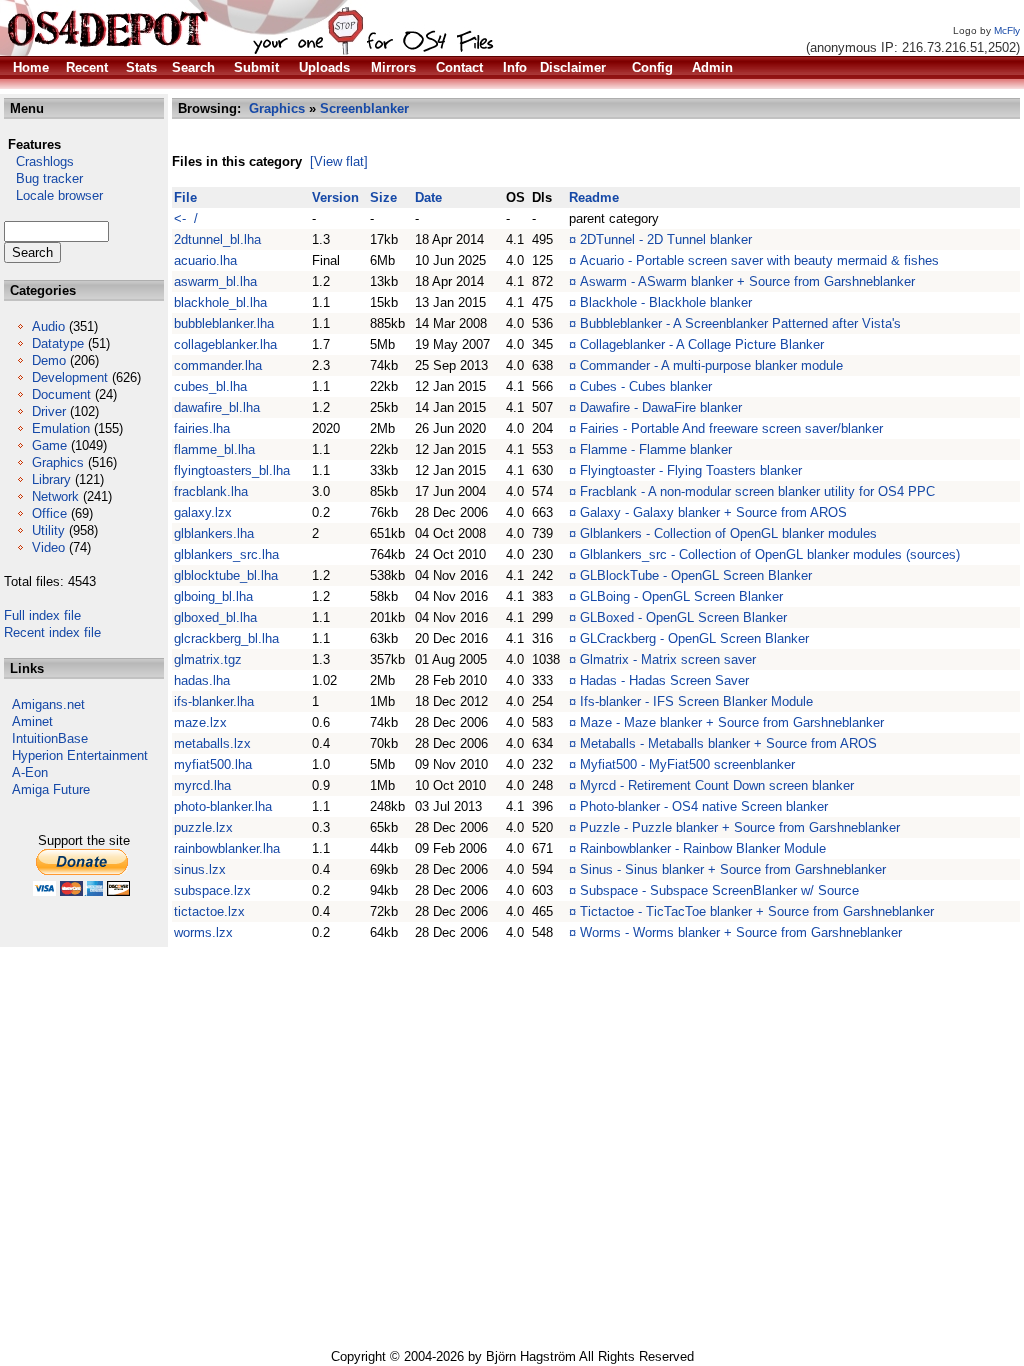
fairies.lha (202, 428)
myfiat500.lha (213, 764)
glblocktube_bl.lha (226, 575)
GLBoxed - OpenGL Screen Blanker (683, 617)
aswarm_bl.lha (215, 281)
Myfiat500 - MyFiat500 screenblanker (687, 764)
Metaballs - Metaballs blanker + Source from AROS (728, 743)
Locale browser (53, 195)
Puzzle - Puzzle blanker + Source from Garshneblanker (740, 827)
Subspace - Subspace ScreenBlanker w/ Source (719, 890)
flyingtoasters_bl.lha (232, 470)
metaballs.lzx (212, 743)
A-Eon (30, 772)
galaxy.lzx (203, 512)
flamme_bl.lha (214, 449)
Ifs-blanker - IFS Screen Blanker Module (696, 701)
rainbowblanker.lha (227, 848)
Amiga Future (51, 789)
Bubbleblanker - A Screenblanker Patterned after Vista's (740, 323)
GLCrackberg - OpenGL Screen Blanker (694, 638)
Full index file (42, 615)
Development (70, 377)
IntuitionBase (50, 738)
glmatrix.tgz (208, 659)
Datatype (58, 343)
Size (383, 197)
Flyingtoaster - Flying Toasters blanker (691, 470)
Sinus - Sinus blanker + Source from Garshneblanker (733, 869)
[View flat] (339, 161)
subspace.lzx (212, 890)
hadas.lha (202, 680)
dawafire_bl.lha (217, 407)
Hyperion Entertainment (80, 755)
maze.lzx (200, 722)
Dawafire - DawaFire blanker (661, 407)
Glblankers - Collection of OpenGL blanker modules (728, 533)
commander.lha (218, 365)
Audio (48, 326)
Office (49, 513)
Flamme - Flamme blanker (656, 449)
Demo (49, 360)
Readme (594, 197)
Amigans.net (48, 704)
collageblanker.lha (225, 344)
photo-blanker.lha (223, 806)
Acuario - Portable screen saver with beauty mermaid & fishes (759, 260)
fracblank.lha (211, 491)
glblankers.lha (214, 533)
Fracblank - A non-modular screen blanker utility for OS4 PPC (757, 491)
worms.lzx (203, 932)
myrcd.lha (202, 785)
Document (61, 394)
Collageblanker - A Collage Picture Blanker (702, 344)
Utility (48, 530)
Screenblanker (364, 108)
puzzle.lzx (203, 827)
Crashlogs (39, 161)
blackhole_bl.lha (220, 302)
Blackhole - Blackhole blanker (666, 302)
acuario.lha (205, 260)
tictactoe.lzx (209, 911)
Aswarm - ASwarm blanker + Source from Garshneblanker (747, 281)
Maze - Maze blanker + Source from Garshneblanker (732, 722)
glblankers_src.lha (226, 554)
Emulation (61, 428)
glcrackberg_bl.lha (226, 638)
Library (51, 479)
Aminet (32, 721)
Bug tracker (43, 178)
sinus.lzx (200, 869)
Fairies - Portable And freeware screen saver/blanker (731, 428)
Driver (49, 411)
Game (49, 445)
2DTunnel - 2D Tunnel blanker (666, 239)
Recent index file (52, 632)
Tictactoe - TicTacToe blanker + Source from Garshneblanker (757, 911)
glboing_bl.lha (213, 596)
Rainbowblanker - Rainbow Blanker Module (703, 848)
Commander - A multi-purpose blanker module (711, 365)
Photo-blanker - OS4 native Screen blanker (704, 806)
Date (428, 197)
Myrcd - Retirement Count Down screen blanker (717, 785)
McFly (1007, 30)
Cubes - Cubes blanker (646, 386)
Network (55, 496)
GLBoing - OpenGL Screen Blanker (681, 596)
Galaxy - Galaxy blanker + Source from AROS (713, 512)
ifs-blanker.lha (214, 701)
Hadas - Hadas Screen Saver (664, 680)
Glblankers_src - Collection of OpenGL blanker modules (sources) (770, 554)
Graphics (58, 462)
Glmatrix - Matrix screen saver (668, 659)
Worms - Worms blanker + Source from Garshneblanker (741, 932)
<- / (186, 218)
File (185, 197)
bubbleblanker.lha (224, 323)
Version (335, 197)
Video (48, 547)
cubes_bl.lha (210, 386)
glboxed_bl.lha (215, 617)
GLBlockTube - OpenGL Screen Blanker (696, 575)
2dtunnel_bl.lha (217, 239)
